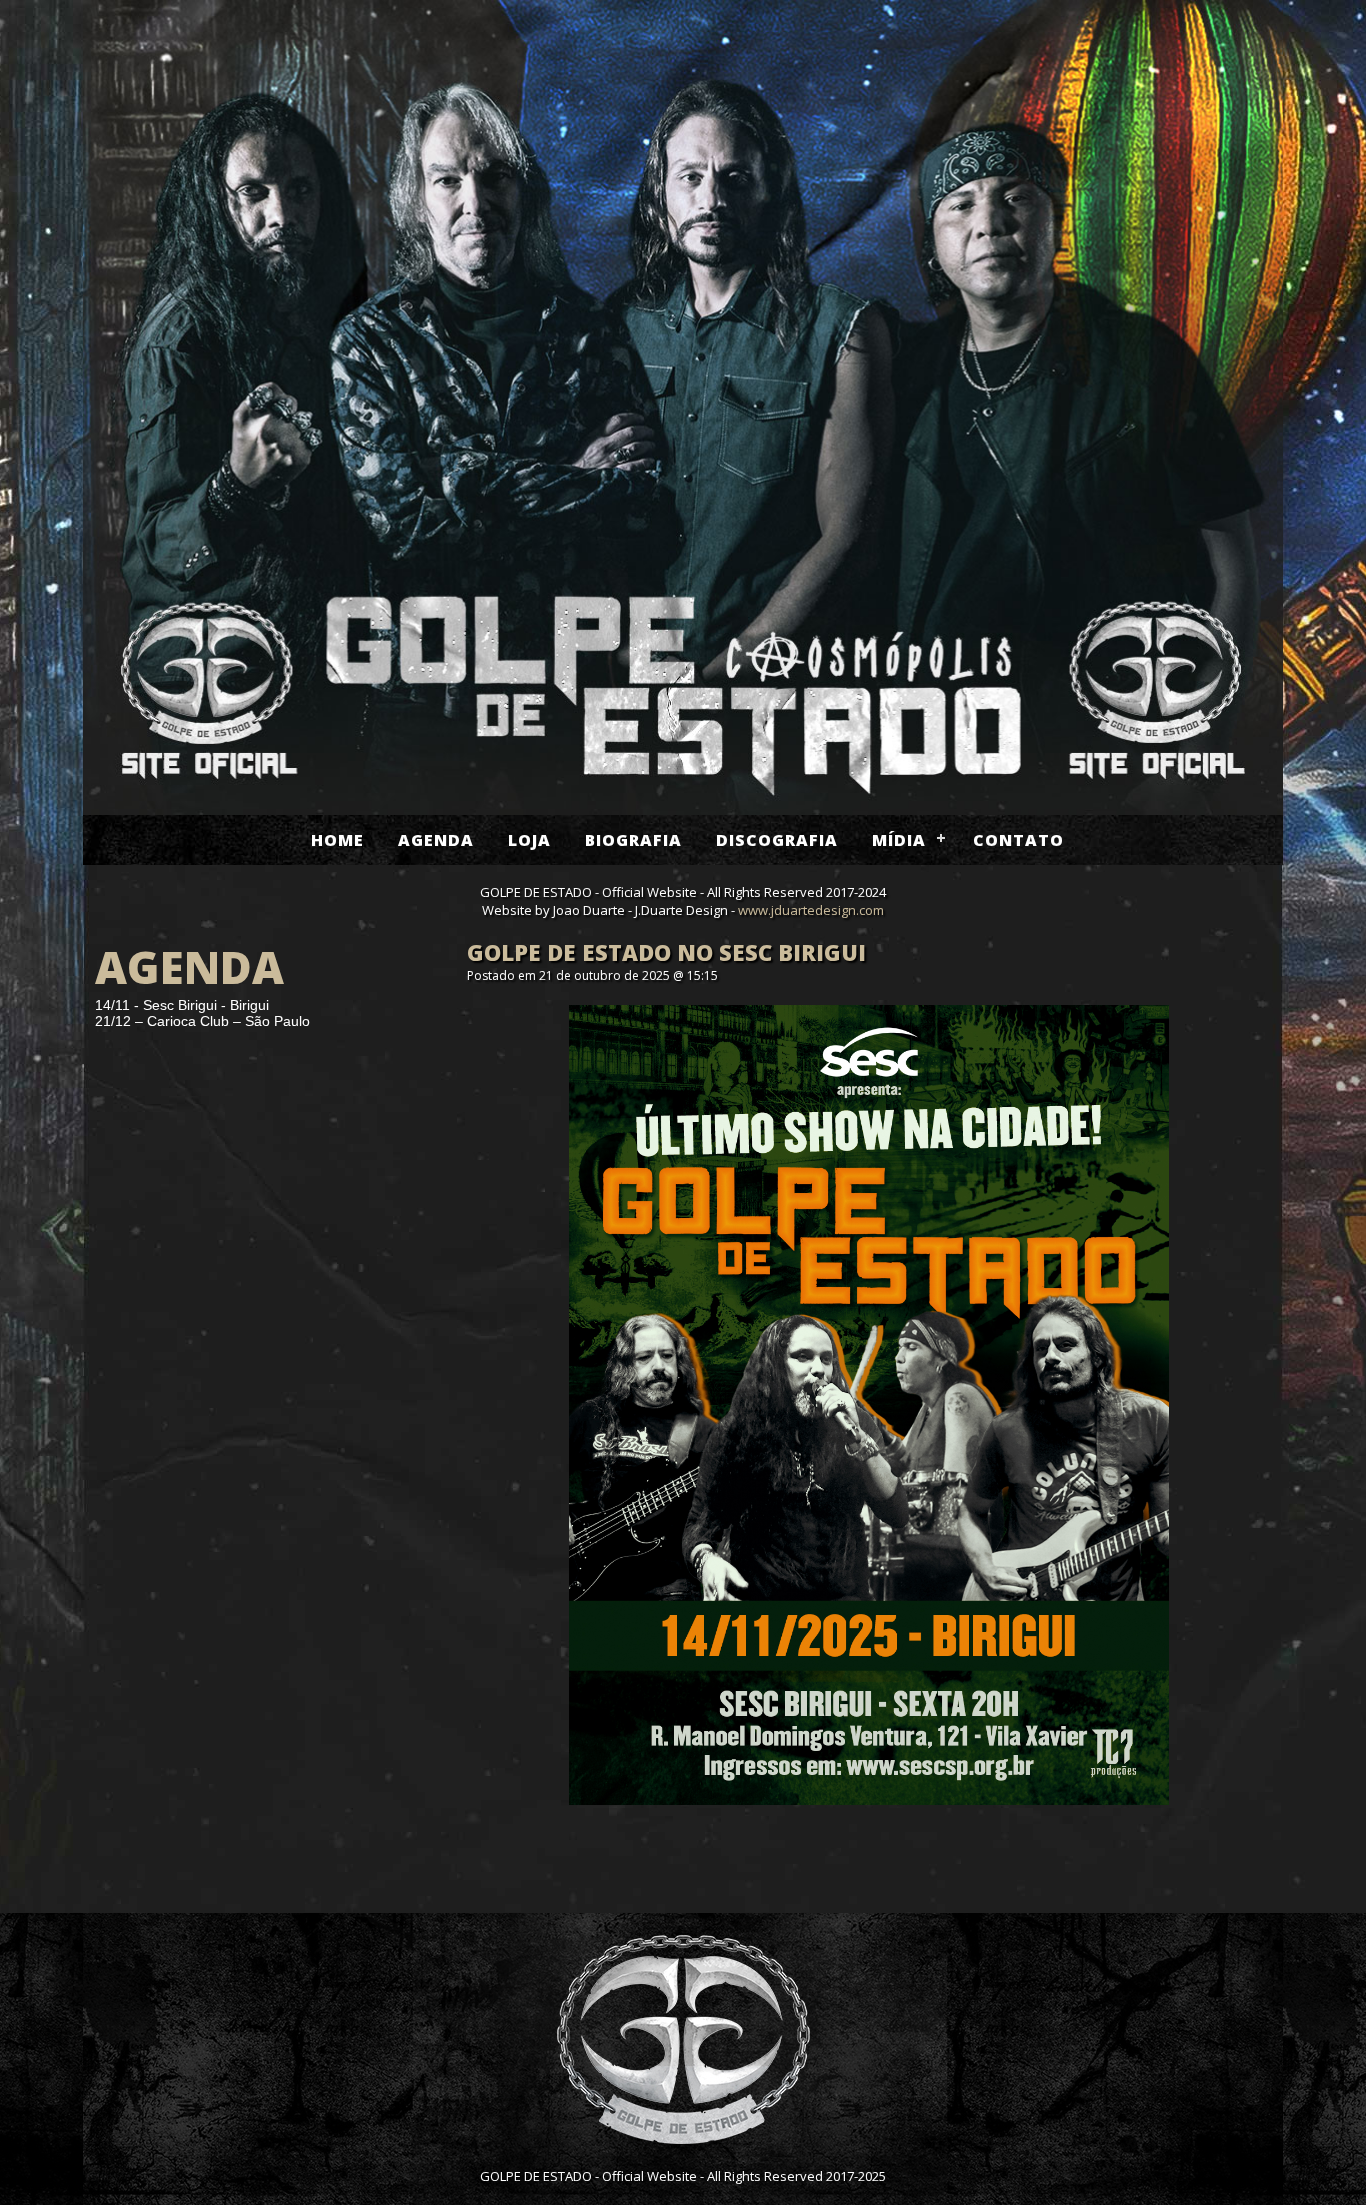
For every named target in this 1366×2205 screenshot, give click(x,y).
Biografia (633, 840)
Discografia (777, 840)
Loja (529, 840)
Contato (1018, 840)
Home (337, 840)
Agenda (436, 840)
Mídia (899, 840)
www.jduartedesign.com (811, 910)
